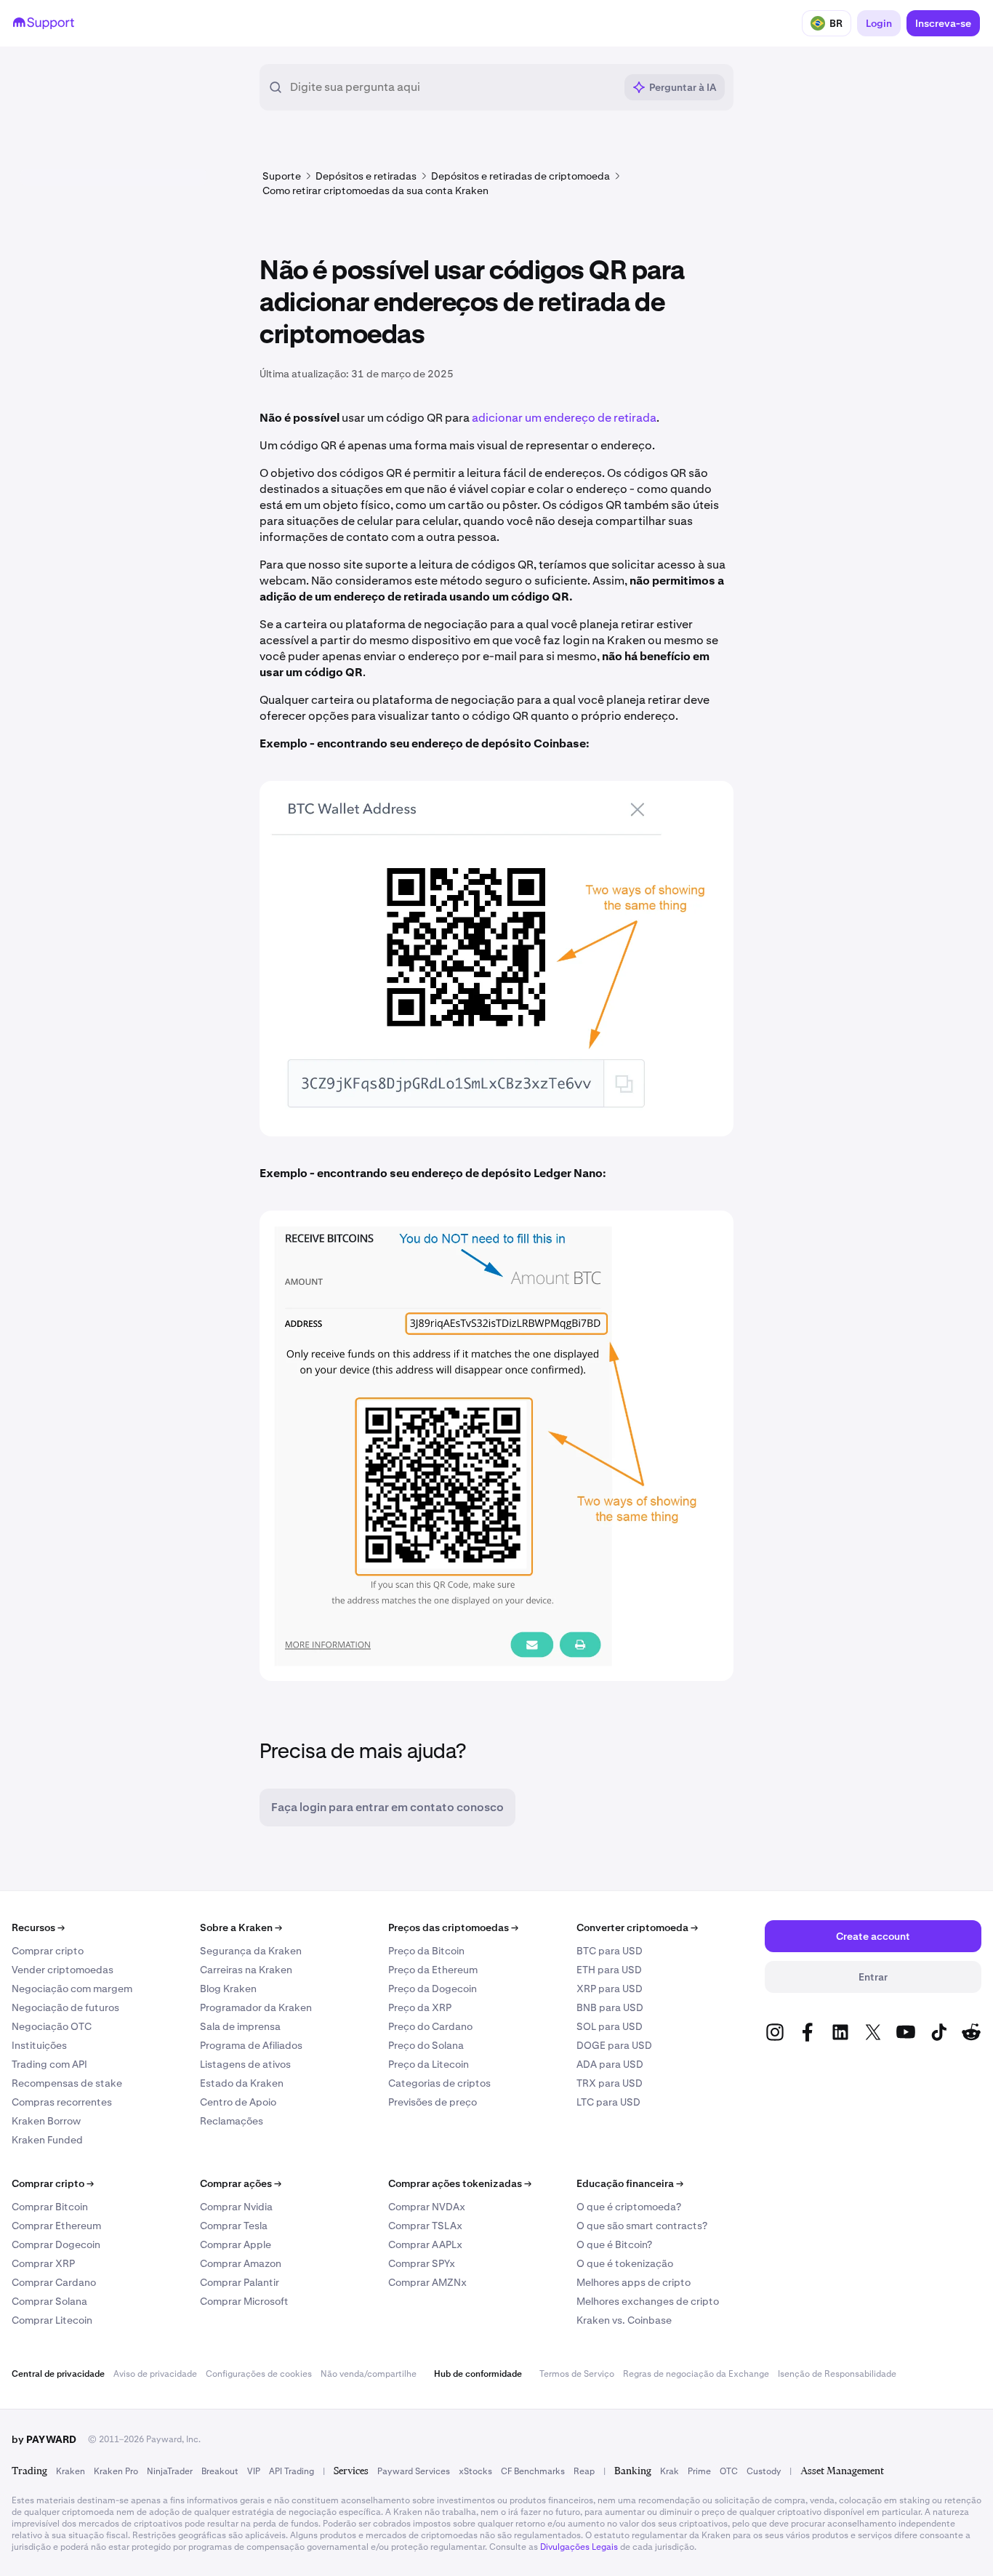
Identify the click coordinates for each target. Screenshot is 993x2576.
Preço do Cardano (430, 2026)
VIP (254, 2471)
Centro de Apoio (238, 2102)
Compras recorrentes (62, 2102)
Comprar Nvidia (236, 2207)
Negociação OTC (52, 2026)
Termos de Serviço (577, 2374)
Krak (670, 2471)
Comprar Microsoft (244, 2301)
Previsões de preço (433, 2102)
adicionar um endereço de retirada (564, 418)
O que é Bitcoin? (614, 2244)
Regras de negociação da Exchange (696, 2374)
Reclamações (232, 2121)
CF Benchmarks (533, 2471)
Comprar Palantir (240, 2282)
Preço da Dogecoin (433, 1989)
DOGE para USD (614, 2045)
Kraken (71, 2471)
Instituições (39, 2045)
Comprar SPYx (422, 2263)
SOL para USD (610, 2026)
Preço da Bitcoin (426, 1951)
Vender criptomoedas (63, 1970)
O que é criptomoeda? (629, 2207)
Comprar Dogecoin (56, 2244)
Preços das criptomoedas (453, 1927)
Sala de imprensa (240, 2026)
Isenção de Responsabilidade (837, 2374)
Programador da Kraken (256, 2007)
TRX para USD (610, 2083)
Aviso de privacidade (155, 2374)
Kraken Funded (47, 2140)
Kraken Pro (116, 2471)
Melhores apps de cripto (634, 2282)
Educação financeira (630, 2183)
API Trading (292, 2471)
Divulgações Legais (579, 2547)
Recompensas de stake (67, 2083)
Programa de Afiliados (251, 2045)
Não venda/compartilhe (369, 2374)
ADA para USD (610, 2064)
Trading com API (49, 2064)
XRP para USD (610, 1989)
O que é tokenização (625, 2263)
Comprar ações (241, 2183)
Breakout (220, 2471)
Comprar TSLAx (425, 2226)
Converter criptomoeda (637, 1927)
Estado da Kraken (242, 2083)
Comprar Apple (236, 2244)
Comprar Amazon (241, 2263)
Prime (699, 2471)
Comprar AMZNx (427, 2282)
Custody (764, 2471)
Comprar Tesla (234, 2226)
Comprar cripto (48, 1951)
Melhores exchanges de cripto (648, 2301)
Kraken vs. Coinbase (624, 2320)
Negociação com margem (72, 1989)
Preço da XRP (420, 2007)
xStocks (475, 2471)
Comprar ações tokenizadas (460, 2183)
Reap (584, 2471)
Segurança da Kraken (251, 1951)
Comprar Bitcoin (50, 2207)
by (44, 2439)
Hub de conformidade (478, 2374)
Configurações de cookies (259, 2374)
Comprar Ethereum (56, 2226)
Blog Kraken (228, 1989)
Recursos (38, 1927)
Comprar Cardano (54, 2282)
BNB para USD (610, 2007)
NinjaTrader (170, 2471)
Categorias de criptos (439, 2083)
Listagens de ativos (245, 2064)
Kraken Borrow (46, 2121)
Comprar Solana (49, 2301)
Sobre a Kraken (241, 1927)
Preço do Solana (426, 2045)
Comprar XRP (43, 2263)
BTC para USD (610, 1951)
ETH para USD (609, 1970)
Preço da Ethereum (433, 1970)
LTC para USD (608, 2102)
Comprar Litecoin (52, 2320)
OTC (729, 2471)
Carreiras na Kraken (246, 1970)
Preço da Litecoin (429, 2064)
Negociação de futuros (65, 2007)
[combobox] (452, 87)
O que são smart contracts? (642, 2226)
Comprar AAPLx (425, 2244)
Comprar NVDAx (427, 2207)
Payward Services (414, 2471)
